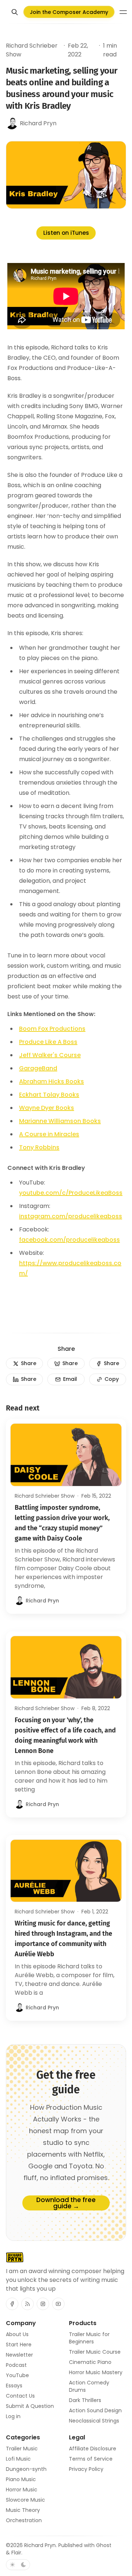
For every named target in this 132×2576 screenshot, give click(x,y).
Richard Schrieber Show (32, 50)
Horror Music (22, 2490)
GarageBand (38, 1068)
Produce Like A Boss (48, 1042)
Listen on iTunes (66, 233)
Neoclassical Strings (94, 2421)
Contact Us (20, 2396)
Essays (14, 2386)
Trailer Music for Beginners (89, 2338)
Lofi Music (18, 2459)
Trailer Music (22, 2449)
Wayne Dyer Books (47, 1108)
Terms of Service (91, 2459)
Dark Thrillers (85, 2400)
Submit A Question (30, 2406)
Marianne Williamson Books (60, 1121)
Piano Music (21, 2479)
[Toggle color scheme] (18, 2565)
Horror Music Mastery (96, 2372)
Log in (13, 2416)
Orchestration (24, 2520)
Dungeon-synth (26, 2469)
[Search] (15, 12)
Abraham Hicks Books (52, 1081)
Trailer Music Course (95, 2352)
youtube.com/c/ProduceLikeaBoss (71, 1193)
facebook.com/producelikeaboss (69, 1240)
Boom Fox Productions (52, 1029)
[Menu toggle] (123, 12)
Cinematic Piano (90, 2362)
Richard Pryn (40, 2545)
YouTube (17, 2375)
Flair (16, 2553)
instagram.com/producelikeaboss (71, 1216)
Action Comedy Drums (89, 2386)
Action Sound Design (95, 2410)
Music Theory (23, 2510)
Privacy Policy (86, 2469)
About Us (17, 2334)
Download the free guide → (66, 2203)
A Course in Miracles (49, 1134)
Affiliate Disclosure (93, 2449)
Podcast (16, 2365)
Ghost (104, 2545)
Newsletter (19, 2355)
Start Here (19, 2345)
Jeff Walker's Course (50, 1055)
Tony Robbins (39, 1147)
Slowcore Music (25, 2500)
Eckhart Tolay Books (49, 1095)
